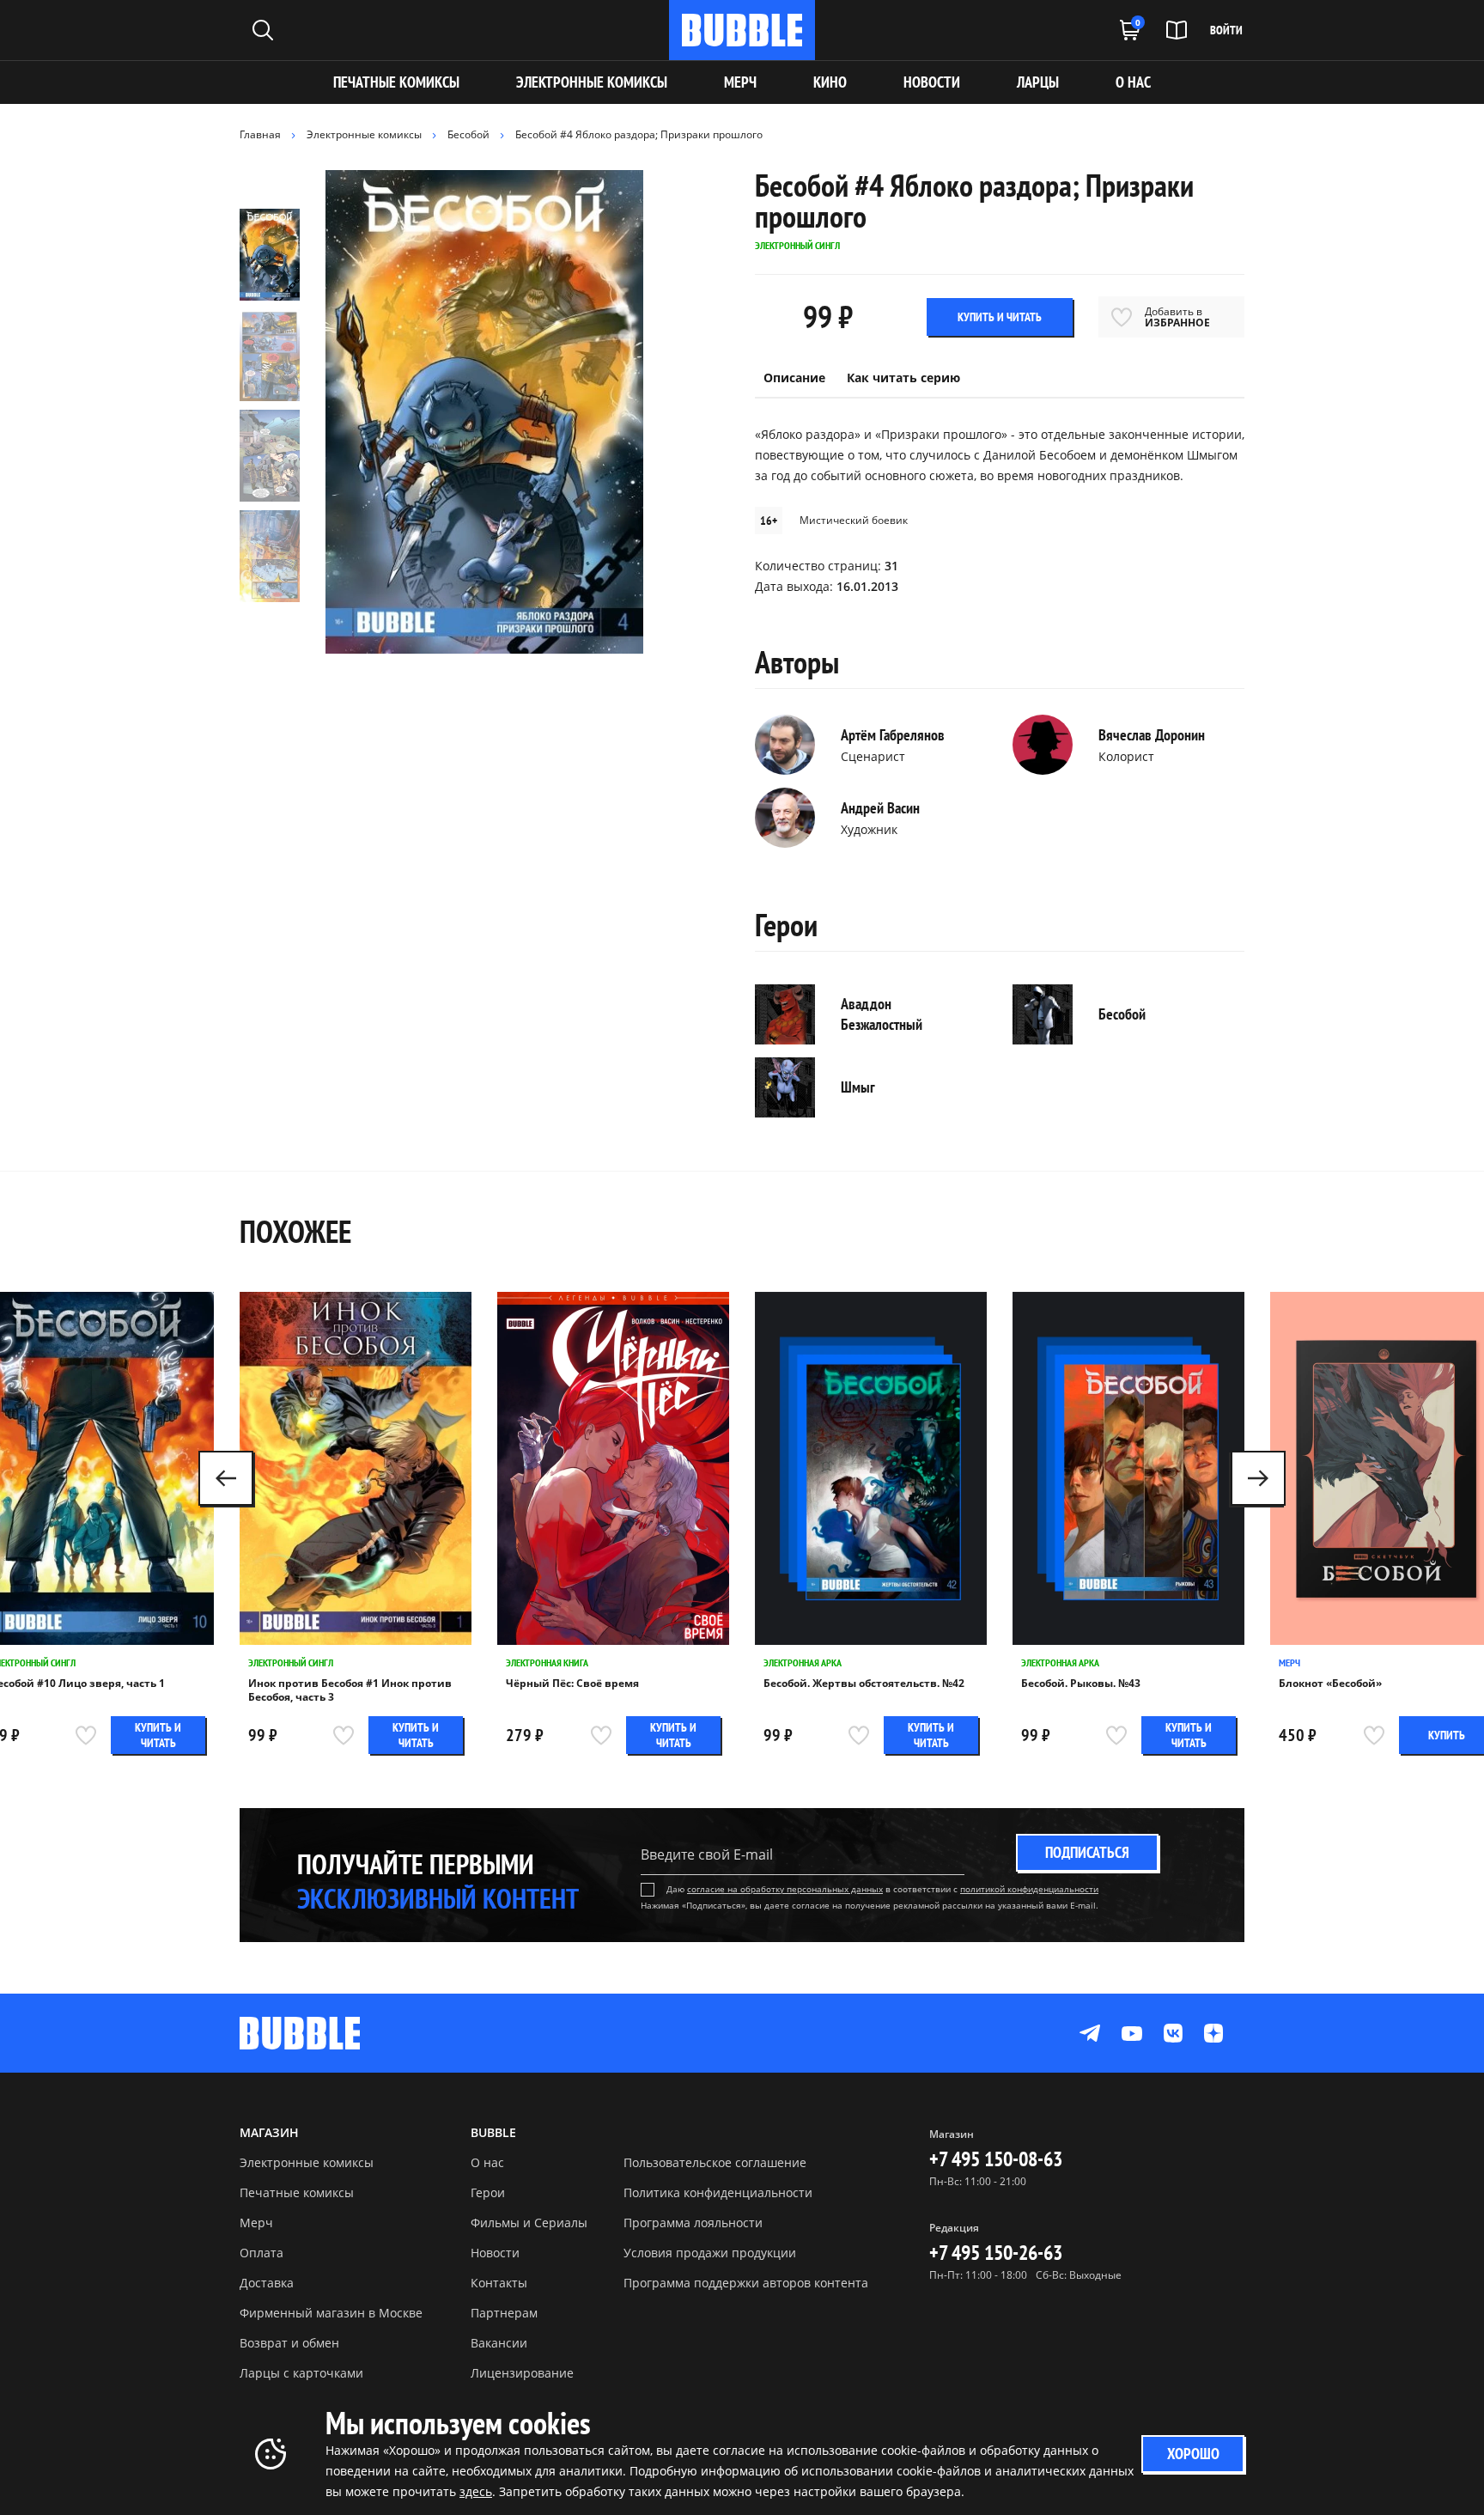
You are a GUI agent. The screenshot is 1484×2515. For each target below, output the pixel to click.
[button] (1258, 1478)
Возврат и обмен (289, 2343)
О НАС (1133, 82)
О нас (487, 2162)
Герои (488, 2192)
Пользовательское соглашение (715, 2162)
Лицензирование (522, 2373)
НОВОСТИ (932, 82)
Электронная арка (803, 1662)
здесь (476, 2491)
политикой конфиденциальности (1029, 1889)
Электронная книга (547, 1662)
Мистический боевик (854, 520)
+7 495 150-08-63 (996, 2159)
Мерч (1289, 1662)
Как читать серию (903, 378)
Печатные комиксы (396, 82)
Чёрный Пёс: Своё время (572, 1684)
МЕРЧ (740, 82)
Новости (495, 2253)
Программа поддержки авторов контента (746, 2283)
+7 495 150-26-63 (996, 2253)
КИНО (830, 82)
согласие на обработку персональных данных (785, 1889)
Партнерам (504, 2313)
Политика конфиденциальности (718, 2192)
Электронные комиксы (592, 82)
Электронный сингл (291, 1662)
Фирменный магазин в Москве (331, 2313)
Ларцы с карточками (301, 2373)
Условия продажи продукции (710, 2253)
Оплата (262, 2253)
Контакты (499, 2283)
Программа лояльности (693, 2223)
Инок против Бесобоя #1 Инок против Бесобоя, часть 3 (350, 1690)
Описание (794, 378)
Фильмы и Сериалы (529, 2223)
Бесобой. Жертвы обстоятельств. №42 (864, 1684)
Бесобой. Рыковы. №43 (1081, 1684)
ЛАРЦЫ (1038, 82)
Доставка (267, 2283)
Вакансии (499, 2343)
